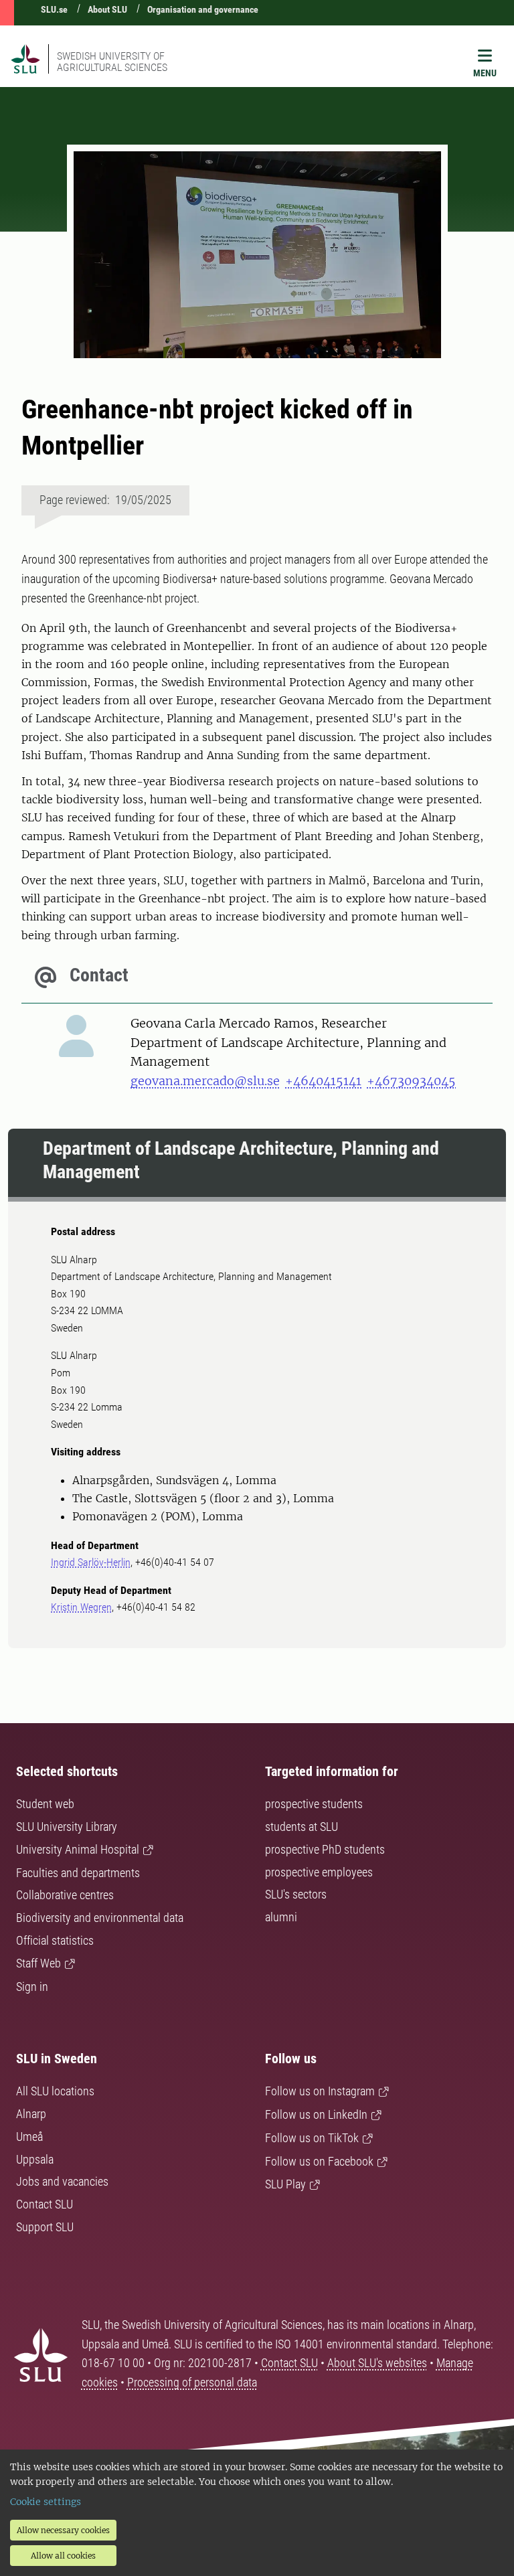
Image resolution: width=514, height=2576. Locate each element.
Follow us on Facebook (319, 2161)
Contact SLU (45, 2204)
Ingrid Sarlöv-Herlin (91, 1562)
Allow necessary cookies (63, 2530)
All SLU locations (55, 2091)
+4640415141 (323, 1081)
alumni (281, 1917)
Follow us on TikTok (312, 2138)
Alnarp (31, 2114)
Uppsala (35, 2159)
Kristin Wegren (81, 1607)
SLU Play (285, 2184)
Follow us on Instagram (320, 2091)
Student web (45, 1804)
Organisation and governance (203, 9)
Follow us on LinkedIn (316, 2114)
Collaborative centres (65, 1895)
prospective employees (319, 1872)
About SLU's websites (377, 2363)
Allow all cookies (63, 2556)
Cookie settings (46, 2502)
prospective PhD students (325, 1849)
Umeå (29, 2137)
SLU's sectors (296, 1894)
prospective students (314, 1804)
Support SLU (45, 2227)
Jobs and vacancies (62, 2181)
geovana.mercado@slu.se (205, 1081)
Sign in (32, 1987)
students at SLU (302, 1827)
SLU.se (54, 9)
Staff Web (38, 1963)
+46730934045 (411, 1081)
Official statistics (55, 1940)
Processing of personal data (192, 2382)
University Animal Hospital (78, 1849)
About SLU (107, 9)
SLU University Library (67, 1827)
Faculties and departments (78, 1873)
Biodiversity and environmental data (100, 1918)
